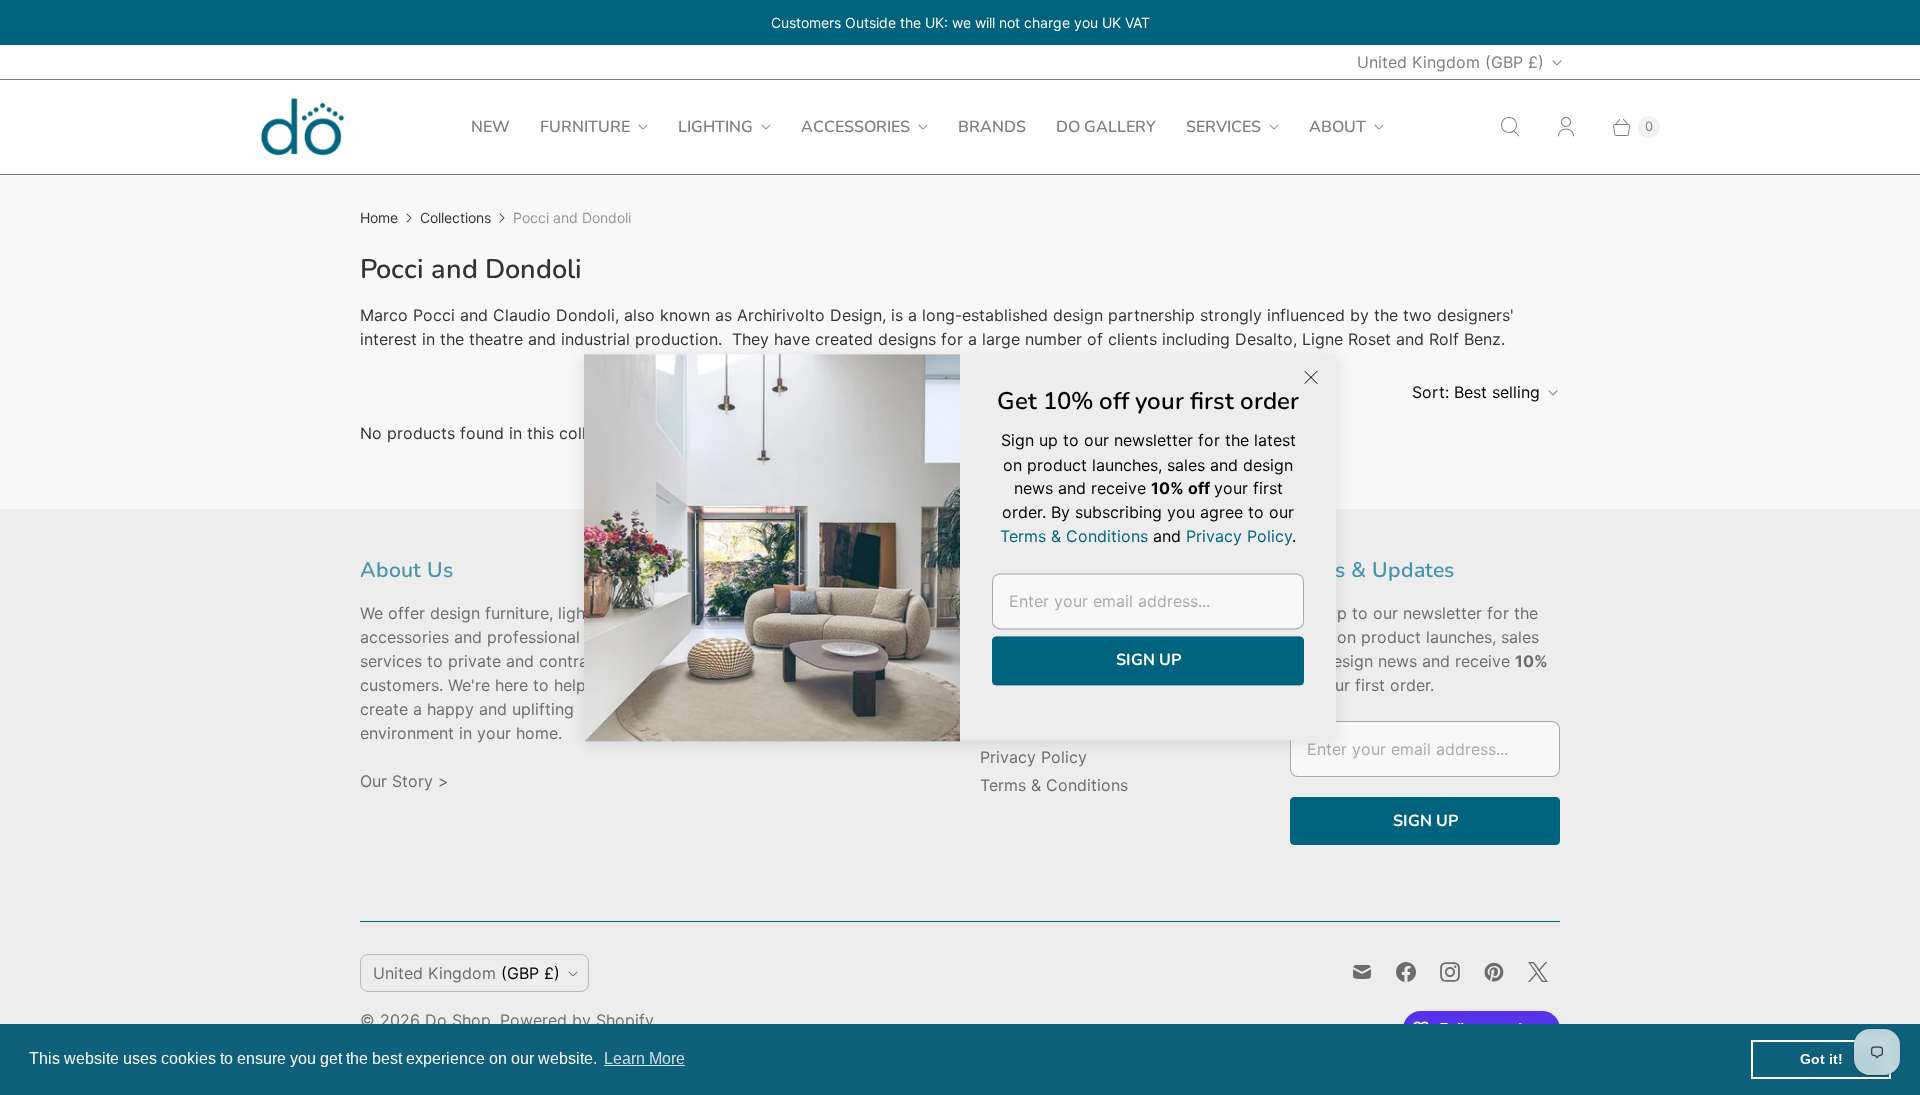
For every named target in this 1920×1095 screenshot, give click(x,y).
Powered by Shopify (577, 1020)
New (490, 127)
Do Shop (458, 1020)
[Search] (1510, 127)
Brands (992, 127)
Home (379, 217)
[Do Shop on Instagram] (1450, 972)
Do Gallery (1106, 127)
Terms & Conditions (1054, 785)
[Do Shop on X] (1538, 972)
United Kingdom (1450, 62)
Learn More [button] (644, 1058)
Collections (455, 217)
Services (1223, 127)
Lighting (715, 127)
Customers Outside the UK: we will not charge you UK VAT (960, 22)
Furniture (585, 127)
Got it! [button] (1821, 1059)
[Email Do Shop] (1362, 972)
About (1337, 127)
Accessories (855, 127)
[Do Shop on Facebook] (1406, 972)
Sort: (1476, 392)
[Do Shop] (302, 126)
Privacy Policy (1033, 757)
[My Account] (1566, 127)
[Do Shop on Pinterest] (1494, 972)
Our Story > (404, 781)
